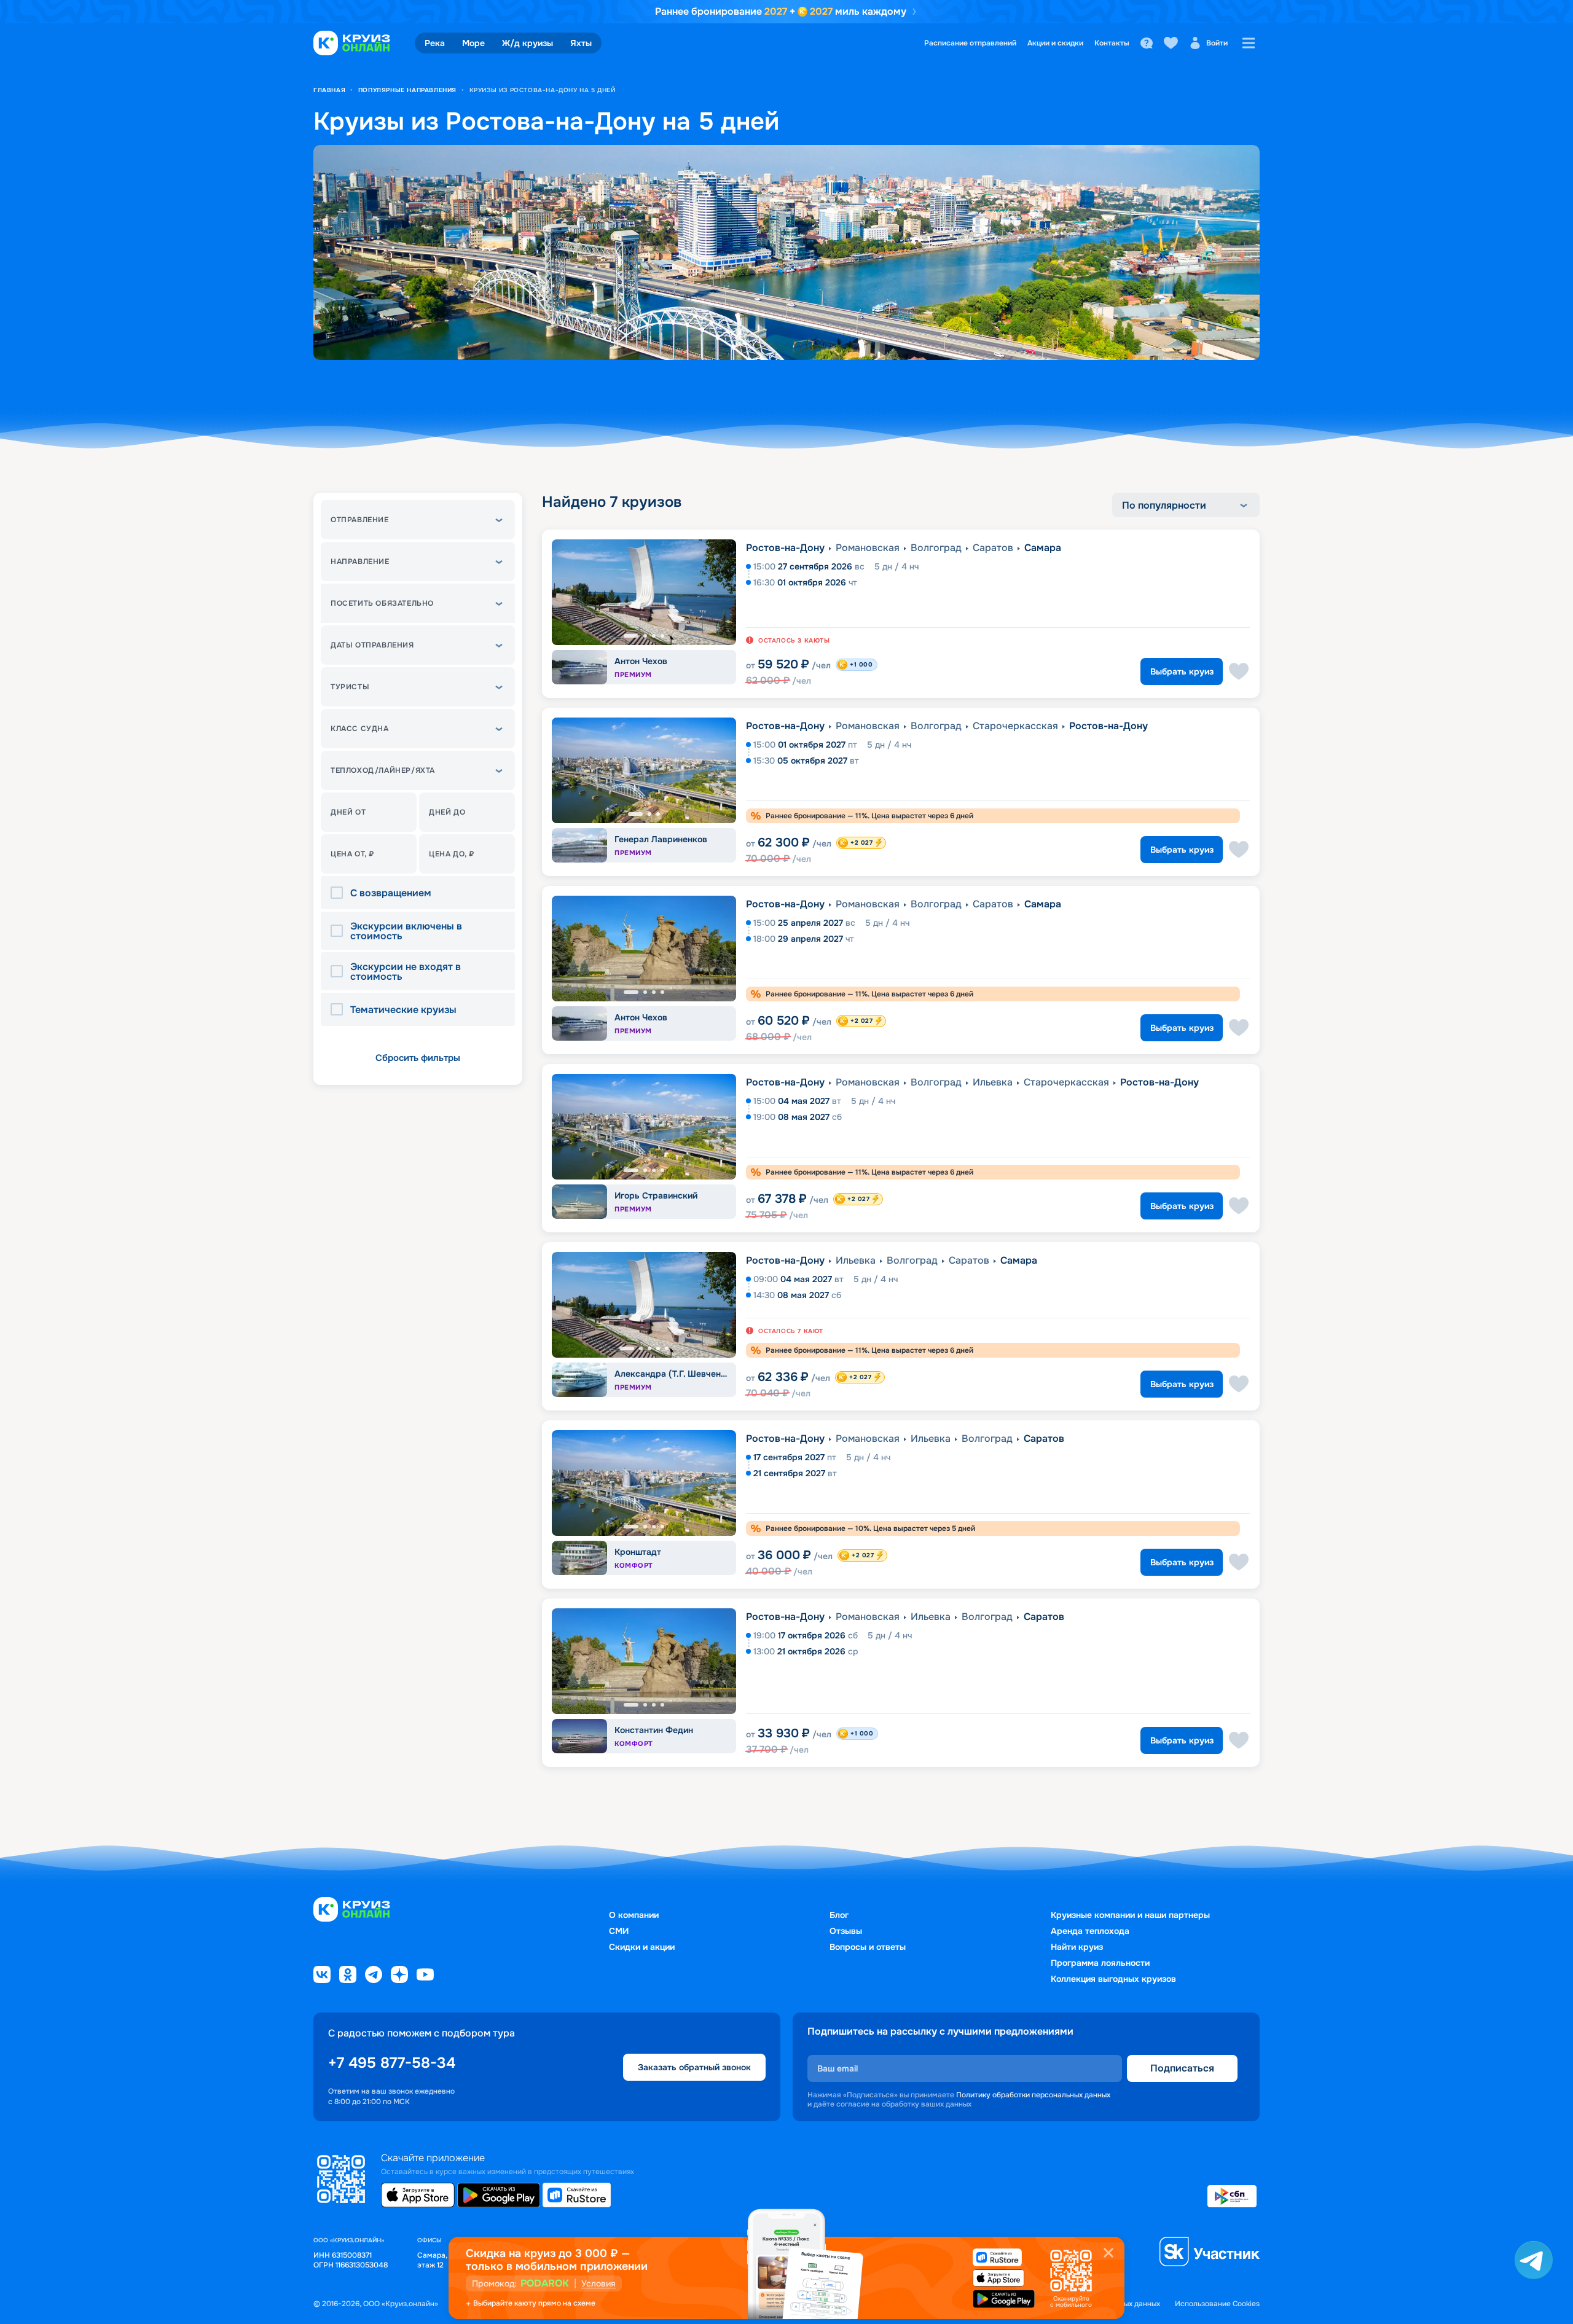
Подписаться (1182, 2068)
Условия (598, 2283)
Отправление (360, 520)
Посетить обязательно (382, 603)
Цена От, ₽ (352, 854)
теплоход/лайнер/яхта (383, 770)
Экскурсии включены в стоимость (406, 931)
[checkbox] (340, 893)
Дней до (447, 812)
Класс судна (360, 729)
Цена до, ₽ (452, 854)
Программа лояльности (1100, 1963)
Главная (329, 90)
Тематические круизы (403, 1010)
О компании (634, 1915)
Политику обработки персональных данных (1033, 2095)
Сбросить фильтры (418, 1058)
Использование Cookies (1217, 2304)
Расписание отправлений (970, 43)
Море (473, 43)
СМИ (619, 1931)
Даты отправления (372, 645)
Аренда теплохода (1090, 1931)
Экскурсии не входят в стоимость (406, 972)
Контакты (1112, 43)
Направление (360, 561)
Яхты (581, 43)
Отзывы (846, 1931)
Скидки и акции (642, 1947)
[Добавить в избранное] (1239, 671)
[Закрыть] (1108, 2253)
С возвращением (391, 893)
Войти (1217, 43)
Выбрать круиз (1182, 671)
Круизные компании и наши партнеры (1130, 1915)
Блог (839, 1915)
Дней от (348, 812)
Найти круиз (1077, 1947)
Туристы (350, 687)
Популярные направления (407, 90)
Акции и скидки (1055, 43)
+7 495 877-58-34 (392, 2063)
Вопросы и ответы (868, 1947)
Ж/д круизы (528, 43)
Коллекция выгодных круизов (1113, 1979)
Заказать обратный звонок (694, 2067)
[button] (418, 520)
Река (435, 43)
